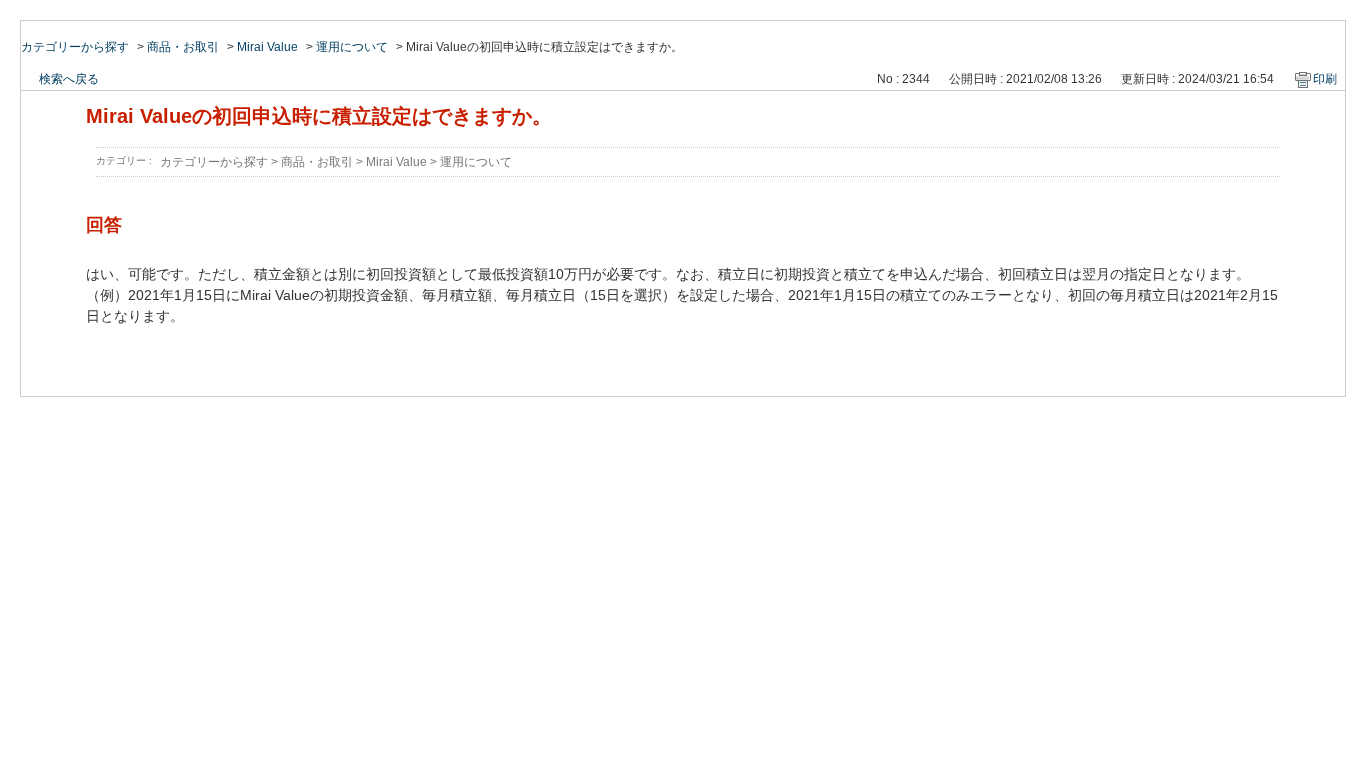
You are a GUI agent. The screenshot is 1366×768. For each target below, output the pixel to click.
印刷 (1325, 79)
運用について (352, 47)
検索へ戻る (69, 79)
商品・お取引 (183, 47)
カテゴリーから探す (75, 47)
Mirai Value (267, 47)
